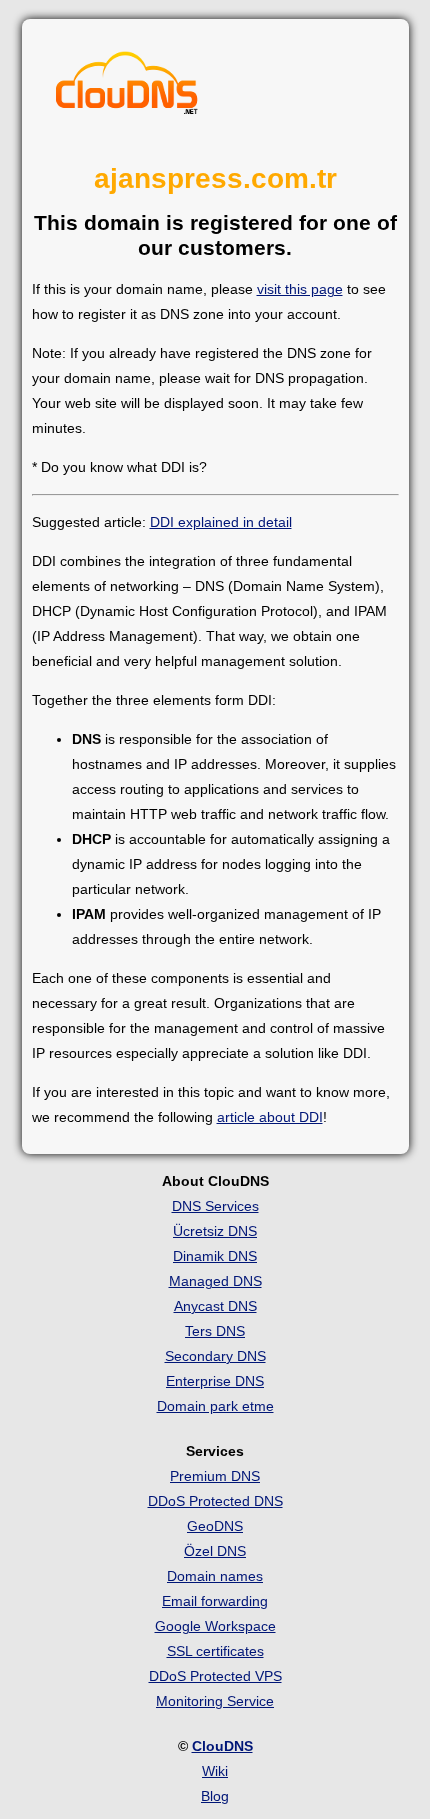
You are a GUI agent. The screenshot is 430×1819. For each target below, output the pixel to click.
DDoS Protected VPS (215, 1676)
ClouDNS (222, 1746)
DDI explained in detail (221, 522)
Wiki (215, 1771)
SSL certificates (215, 1651)
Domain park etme (215, 1406)
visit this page (300, 289)
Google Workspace (215, 1626)
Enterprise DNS (215, 1381)
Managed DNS (215, 1281)
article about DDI (270, 1117)
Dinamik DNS (215, 1256)
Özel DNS (215, 1551)
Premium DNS (215, 1476)
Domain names (215, 1576)
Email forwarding (215, 1601)
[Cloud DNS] (127, 88)
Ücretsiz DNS (215, 1231)
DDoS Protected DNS (215, 1501)
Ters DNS (215, 1331)
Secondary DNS (215, 1356)
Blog (215, 1796)
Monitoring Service (215, 1701)
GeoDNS (215, 1526)
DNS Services (215, 1206)
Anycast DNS (215, 1306)
